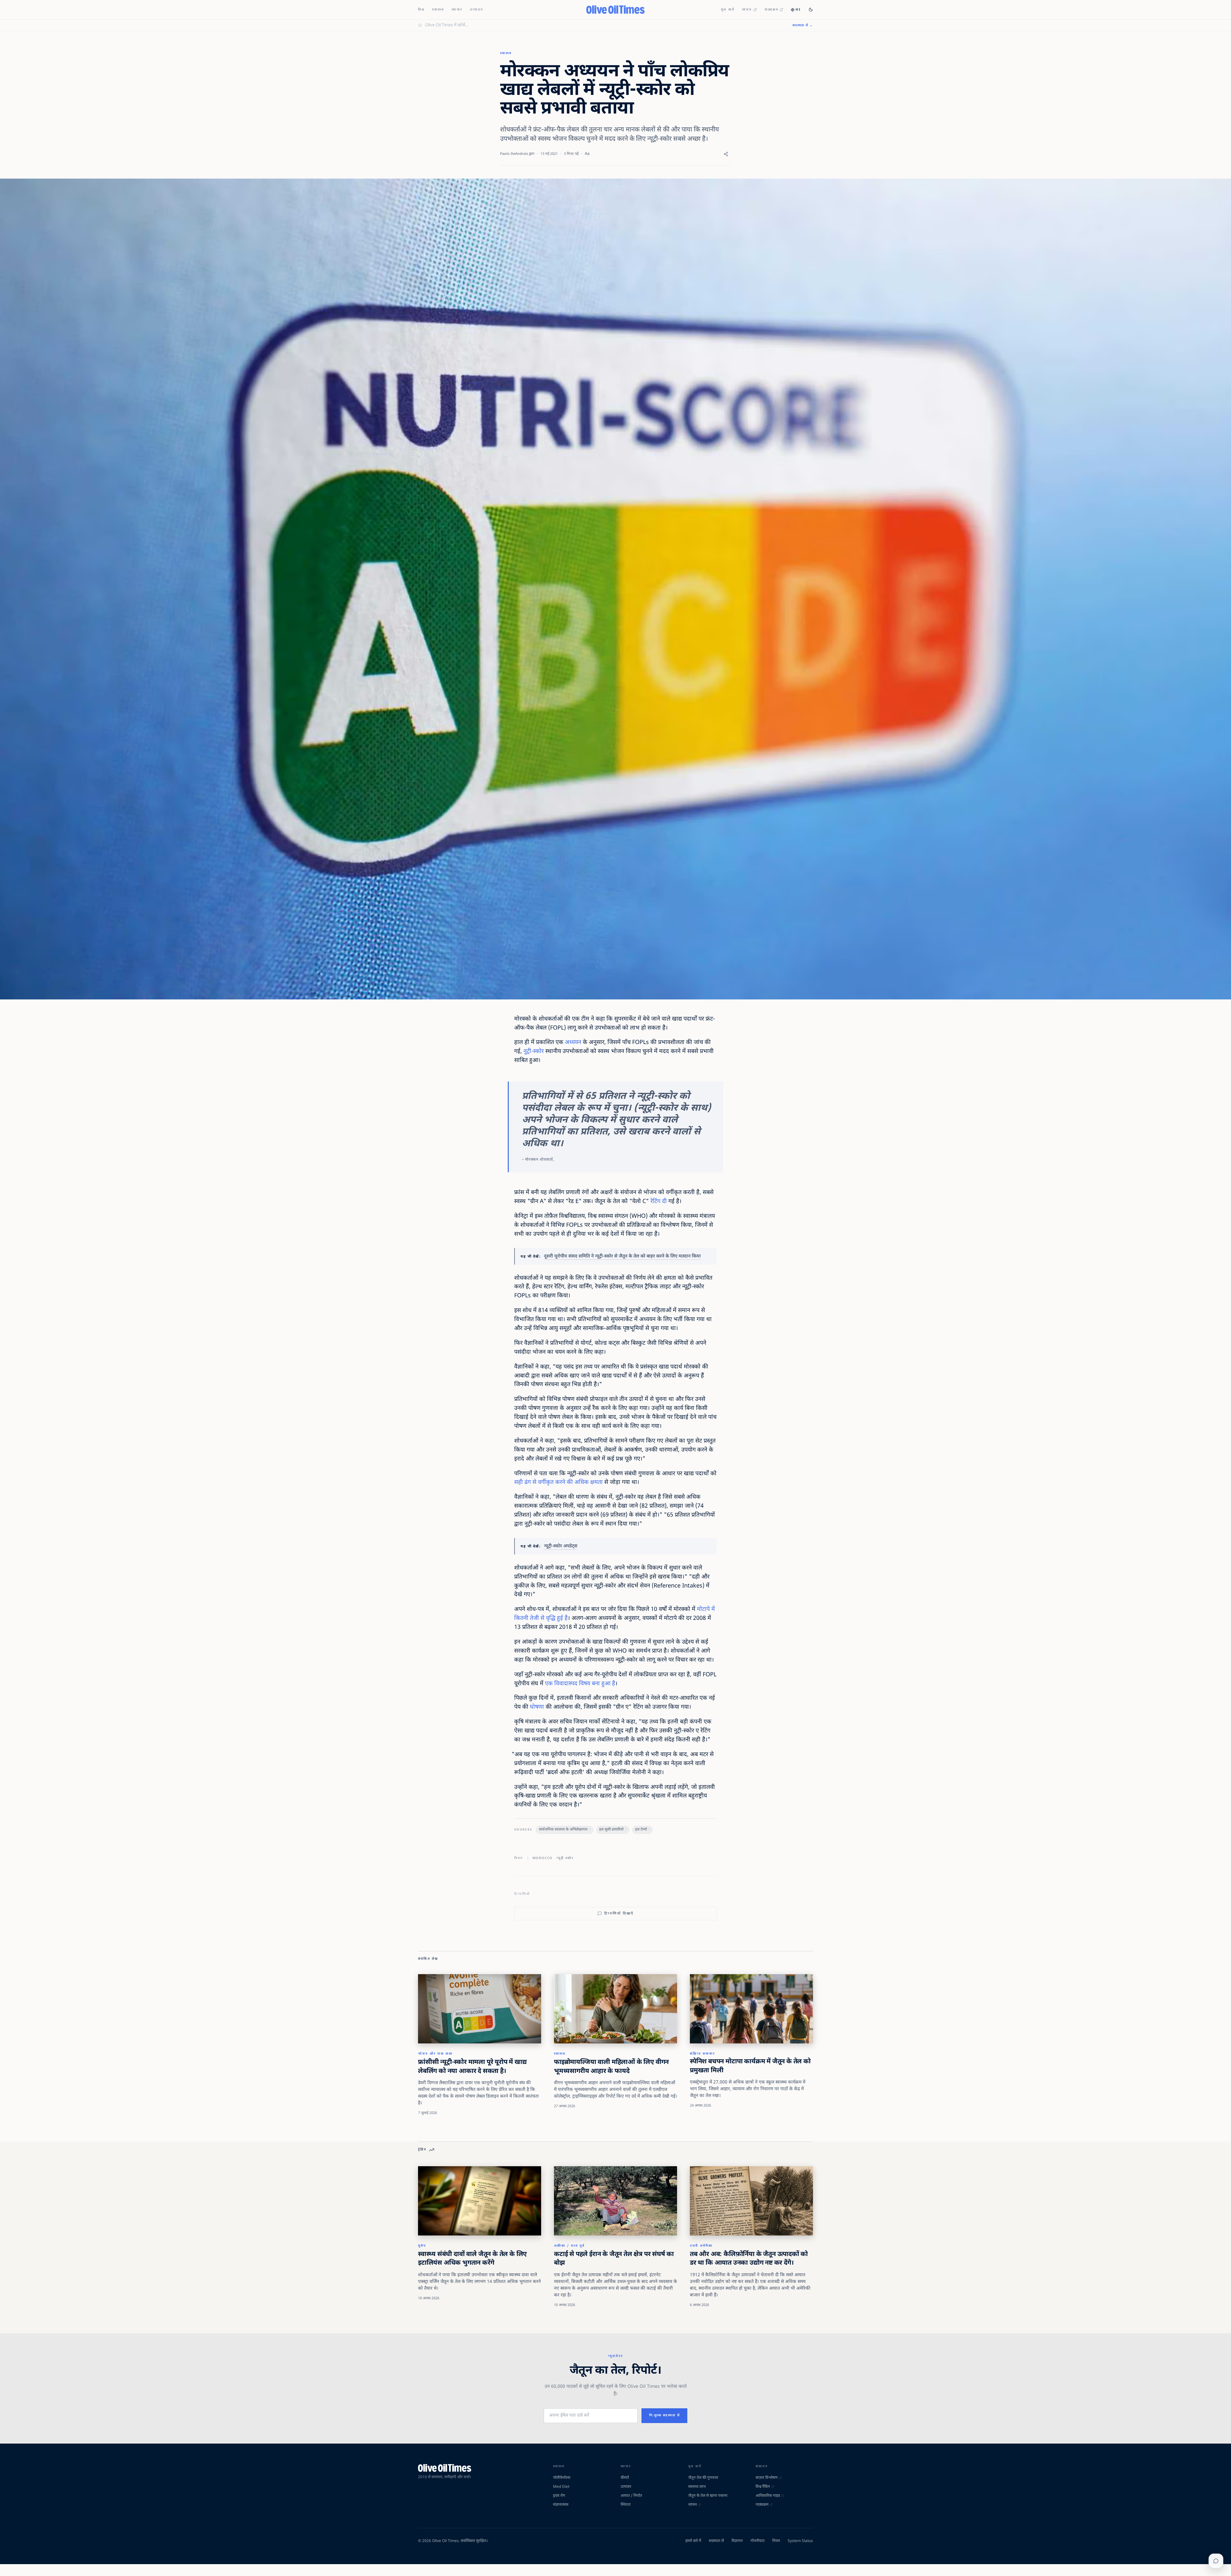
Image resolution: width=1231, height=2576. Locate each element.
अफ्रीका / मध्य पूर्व (569, 2246)
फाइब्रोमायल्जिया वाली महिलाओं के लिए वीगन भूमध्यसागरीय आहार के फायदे (611, 2067)
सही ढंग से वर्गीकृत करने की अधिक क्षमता (558, 1482)
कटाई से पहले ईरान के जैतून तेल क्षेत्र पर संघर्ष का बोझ (614, 2259)
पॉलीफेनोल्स (562, 2478)
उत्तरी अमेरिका (701, 2246)
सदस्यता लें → (803, 25)
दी (664, 1202)
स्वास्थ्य (438, 10)
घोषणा (537, 1707)
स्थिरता (626, 2505)
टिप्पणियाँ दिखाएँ (619, 1914)
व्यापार (457, 10)
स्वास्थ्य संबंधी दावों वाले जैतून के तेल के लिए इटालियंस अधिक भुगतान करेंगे (472, 2259)
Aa (587, 154)
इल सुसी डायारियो (611, 1830)
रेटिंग (655, 1202)
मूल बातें (728, 10)
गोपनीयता (758, 2541)
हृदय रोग (559, 2496)
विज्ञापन (737, 2541)
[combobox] (605, 25)
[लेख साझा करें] (726, 154)
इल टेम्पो (641, 1830)
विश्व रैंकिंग (763, 2487)
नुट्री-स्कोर (534, 1052)
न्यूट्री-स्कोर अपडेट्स (561, 1546)
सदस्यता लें (716, 2541)
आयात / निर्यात (631, 2496)
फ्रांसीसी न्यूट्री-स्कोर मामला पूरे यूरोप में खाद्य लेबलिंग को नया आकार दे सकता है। (472, 2067)
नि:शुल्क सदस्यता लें (665, 2416)
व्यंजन (747, 10)
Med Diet (561, 2487)
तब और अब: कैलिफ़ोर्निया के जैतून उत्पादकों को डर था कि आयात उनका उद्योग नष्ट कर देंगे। (749, 2259)
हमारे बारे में (693, 2541)
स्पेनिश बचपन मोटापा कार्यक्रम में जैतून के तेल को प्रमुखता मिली (750, 2066)
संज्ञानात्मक (561, 2505)
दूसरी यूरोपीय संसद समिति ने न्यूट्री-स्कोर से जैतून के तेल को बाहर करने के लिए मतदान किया (622, 1256)
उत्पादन (477, 10)
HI (798, 10)
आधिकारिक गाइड (768, 2496)
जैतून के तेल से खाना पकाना (708, 2496)
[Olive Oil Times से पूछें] (1216, 2561)
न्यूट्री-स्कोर (565, 1858)
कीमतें (625, 2478)
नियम (776, 2541)
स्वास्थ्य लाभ (697, 2487)
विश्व (421, 10)
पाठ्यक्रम (772, 10)
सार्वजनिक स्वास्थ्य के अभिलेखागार (563, 1830)
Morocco (543, 1858)
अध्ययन (573, 1043)
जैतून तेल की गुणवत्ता (703, 2478)
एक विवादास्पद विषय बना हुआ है (580, 1684)
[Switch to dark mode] (811, 10)
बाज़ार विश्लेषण (767, 2478)
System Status (800, 2541)
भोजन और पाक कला (435, 2054)
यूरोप (422, 2246)
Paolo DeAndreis (514, 154)
